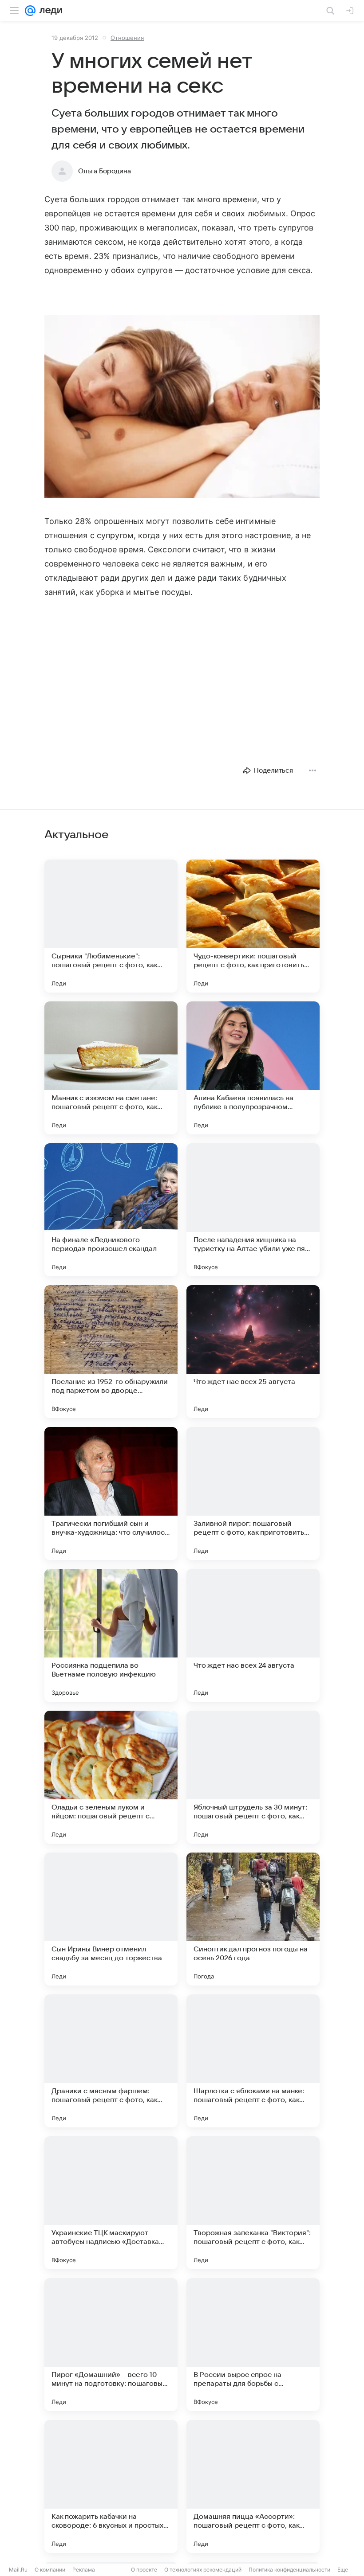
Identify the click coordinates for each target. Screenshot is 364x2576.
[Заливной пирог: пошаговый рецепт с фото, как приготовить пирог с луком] (253, 1493)
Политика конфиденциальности (289, 2570)
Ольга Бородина (105, 171)
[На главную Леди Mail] (49, 11)
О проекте (144, 2570)
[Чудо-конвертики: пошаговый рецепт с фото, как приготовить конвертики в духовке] (253, 926)
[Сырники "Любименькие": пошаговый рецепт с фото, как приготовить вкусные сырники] (111, 926)
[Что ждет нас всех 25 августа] (253, 1352)
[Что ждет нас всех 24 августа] (253, 1635)
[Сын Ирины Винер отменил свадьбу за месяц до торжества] (111, 1919)
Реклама (84, 2570)
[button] (182, 407)
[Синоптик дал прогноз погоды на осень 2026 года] (253, 1919)
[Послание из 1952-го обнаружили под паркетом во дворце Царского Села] (111, 1352)
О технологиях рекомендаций (203, 2570)
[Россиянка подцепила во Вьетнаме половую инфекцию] (111, 1635)
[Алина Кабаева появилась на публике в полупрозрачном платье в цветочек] (253, 1068)
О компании (50, 2570)
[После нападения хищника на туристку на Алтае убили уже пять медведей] (253, 1210)
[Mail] (30, 11)
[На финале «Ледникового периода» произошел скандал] (111, 1210)
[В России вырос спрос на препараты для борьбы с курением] (253, 2345)
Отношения (127, 38)
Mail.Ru (18, 2570)
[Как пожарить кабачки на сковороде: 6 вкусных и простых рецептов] (111, 2486)
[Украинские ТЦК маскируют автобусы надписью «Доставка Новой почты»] (111, 2203)
